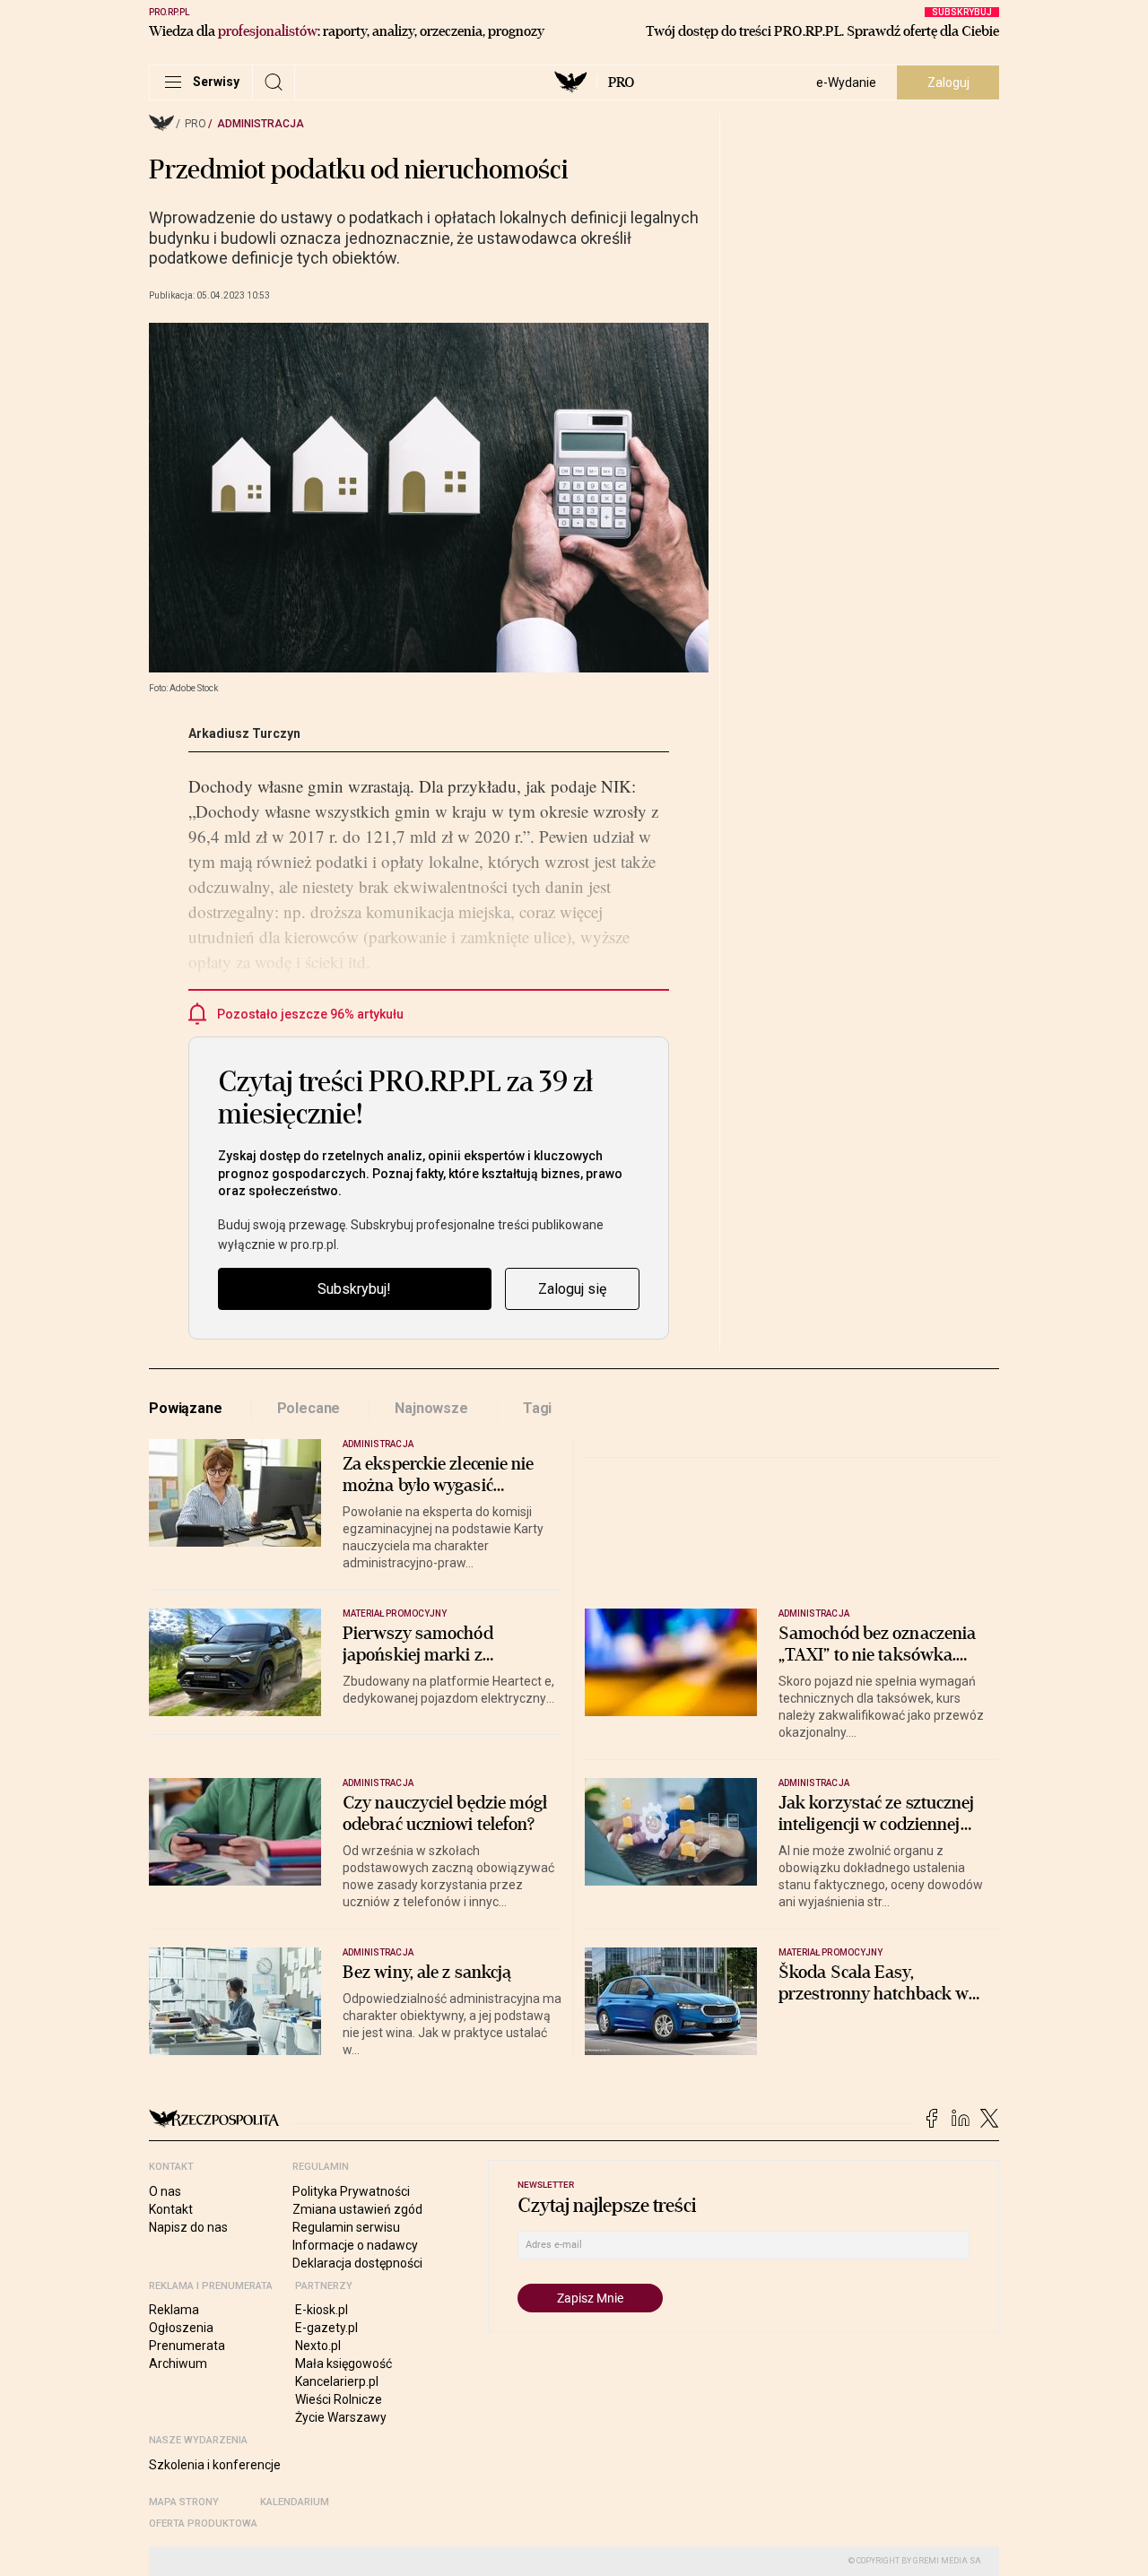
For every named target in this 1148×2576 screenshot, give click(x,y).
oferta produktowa (203, 2524)
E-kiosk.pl (322, 2310)
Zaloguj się (572, 1289)
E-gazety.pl (326, 2328)
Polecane (309, 1408)
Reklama (174, 2310)
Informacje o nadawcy (355, 2245)
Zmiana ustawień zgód (357, 2209)
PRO (621, 82)
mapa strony (184, 2502)
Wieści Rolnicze (339, 2399)
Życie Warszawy (341, 2417)
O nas (165, 2191)
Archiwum (178, 2364)
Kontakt (171, 2209)
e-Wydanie (846, 82)
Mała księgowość (344, 2364)
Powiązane (186, 1408)
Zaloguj (948, 82)
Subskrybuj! (354, 1289)
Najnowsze (431, 1408)
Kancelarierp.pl (337, 2381)
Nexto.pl (318, 2346)
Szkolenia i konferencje (215, 2465)
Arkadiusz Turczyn (244, 733)
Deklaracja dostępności (357, 2263)
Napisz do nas (188, 2227)
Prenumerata (187, 2346)
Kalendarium (295, 2502)
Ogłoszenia (181, 2328)
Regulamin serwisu (346, 2227)
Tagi (537, 1408)
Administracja (261, 124)
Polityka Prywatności (351, 2191)
